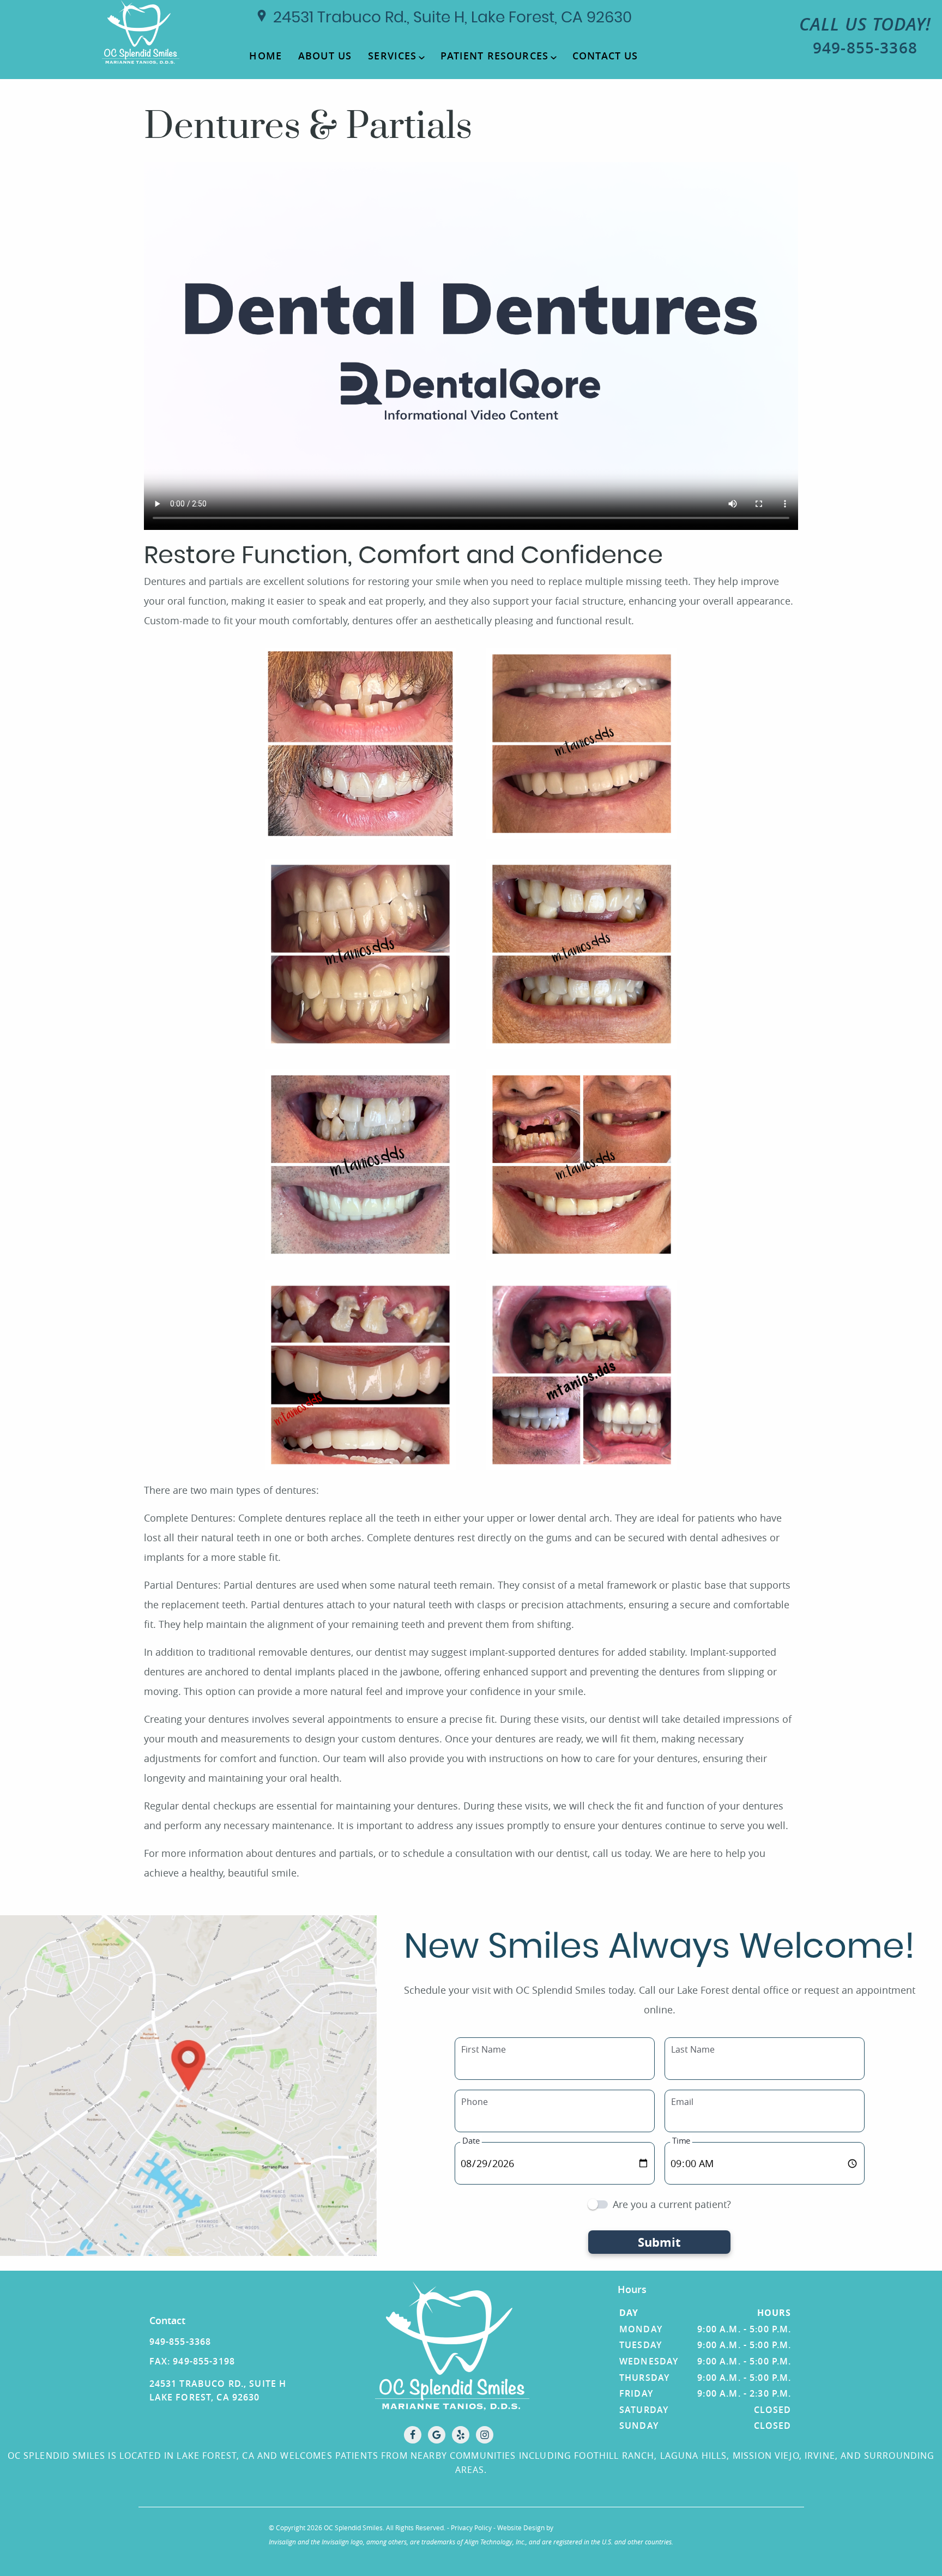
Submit (659, 2242)
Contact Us (605, 56)
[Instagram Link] (485, 2435)
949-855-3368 (865, 35)
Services (392, 56)
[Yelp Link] (461, 2435)
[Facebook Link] (413, 2435)
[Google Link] (437, 2435)
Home (265, 56)
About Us (325, 56)
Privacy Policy (471, 2527)
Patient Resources (494, 56)
